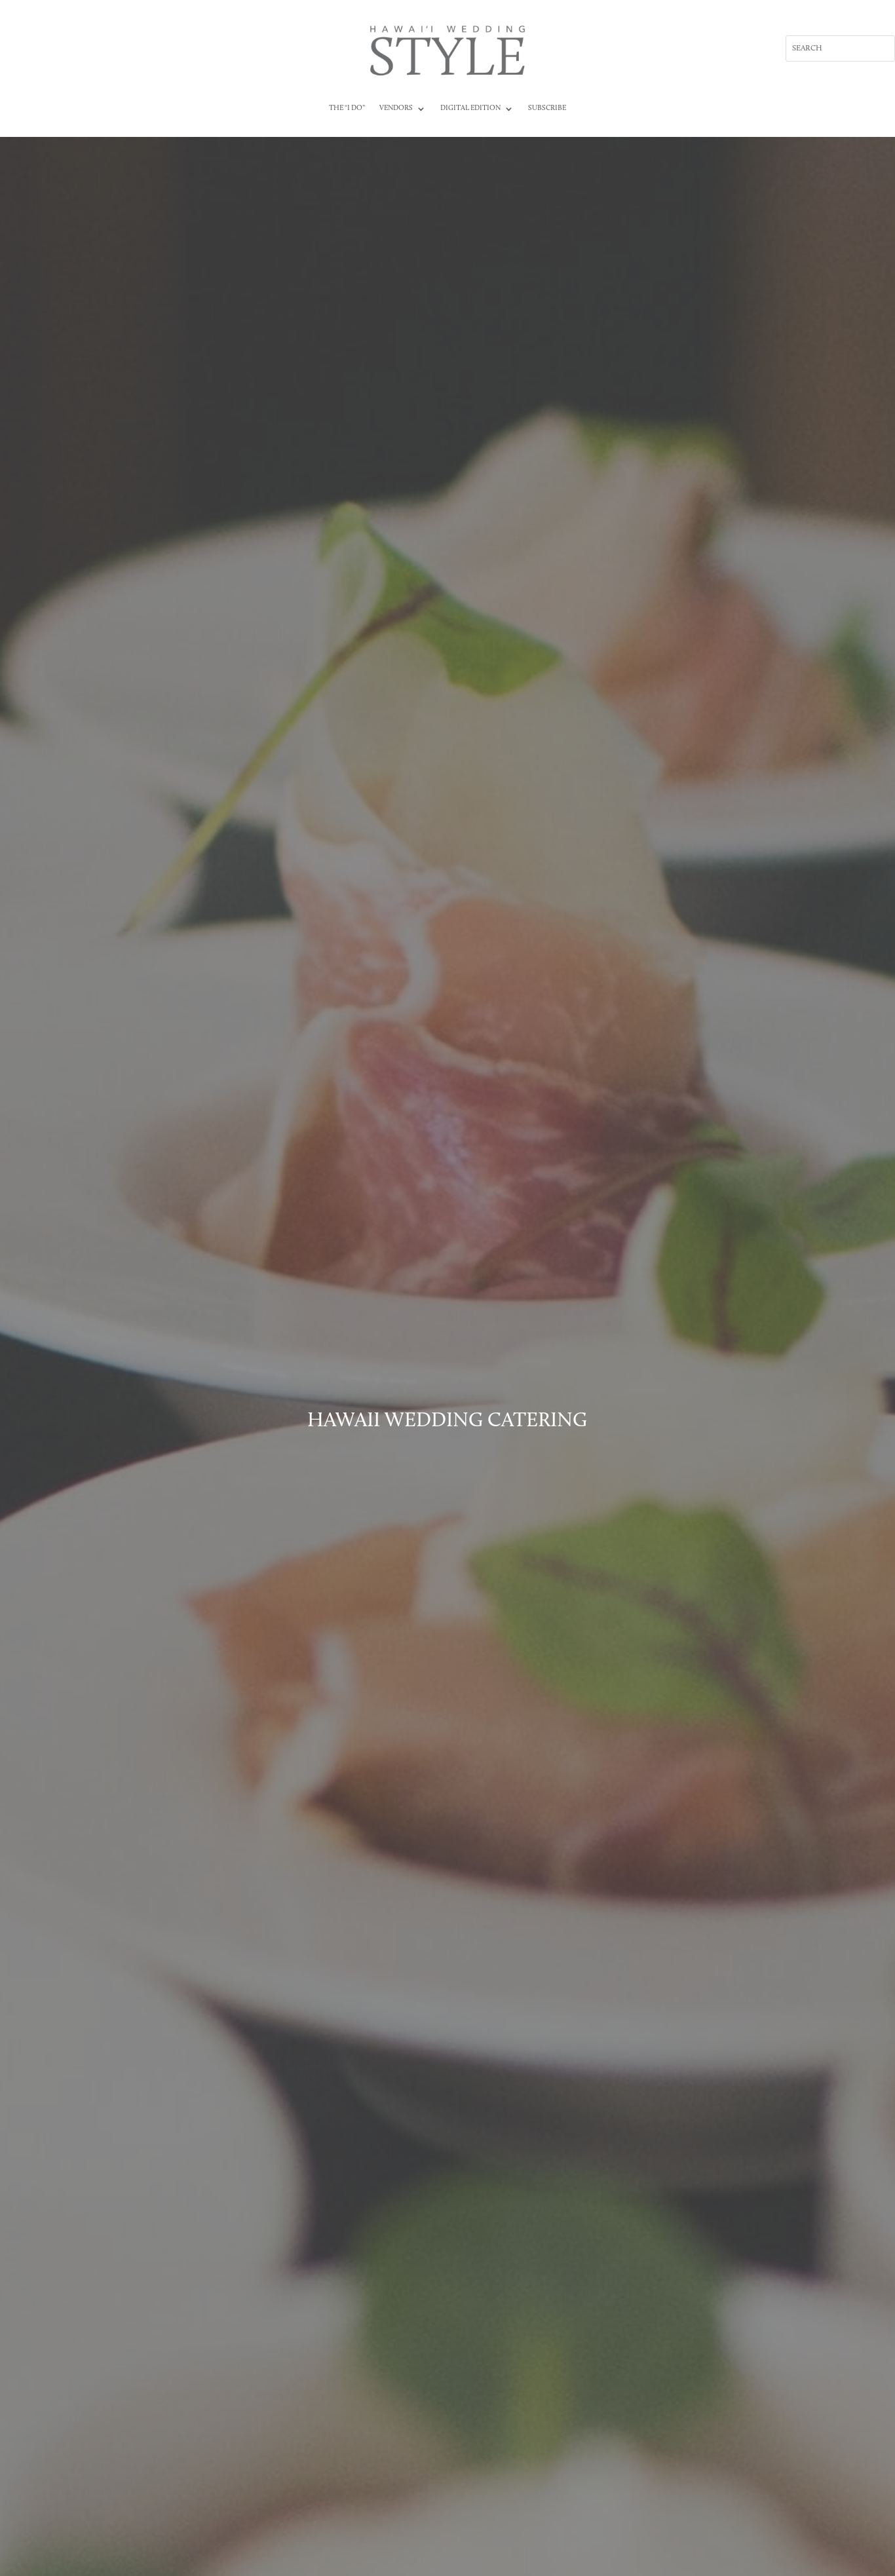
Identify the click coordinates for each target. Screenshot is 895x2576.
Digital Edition (470, 108)
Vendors (396, 108)
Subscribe (547, 108)
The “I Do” (347, 108)
